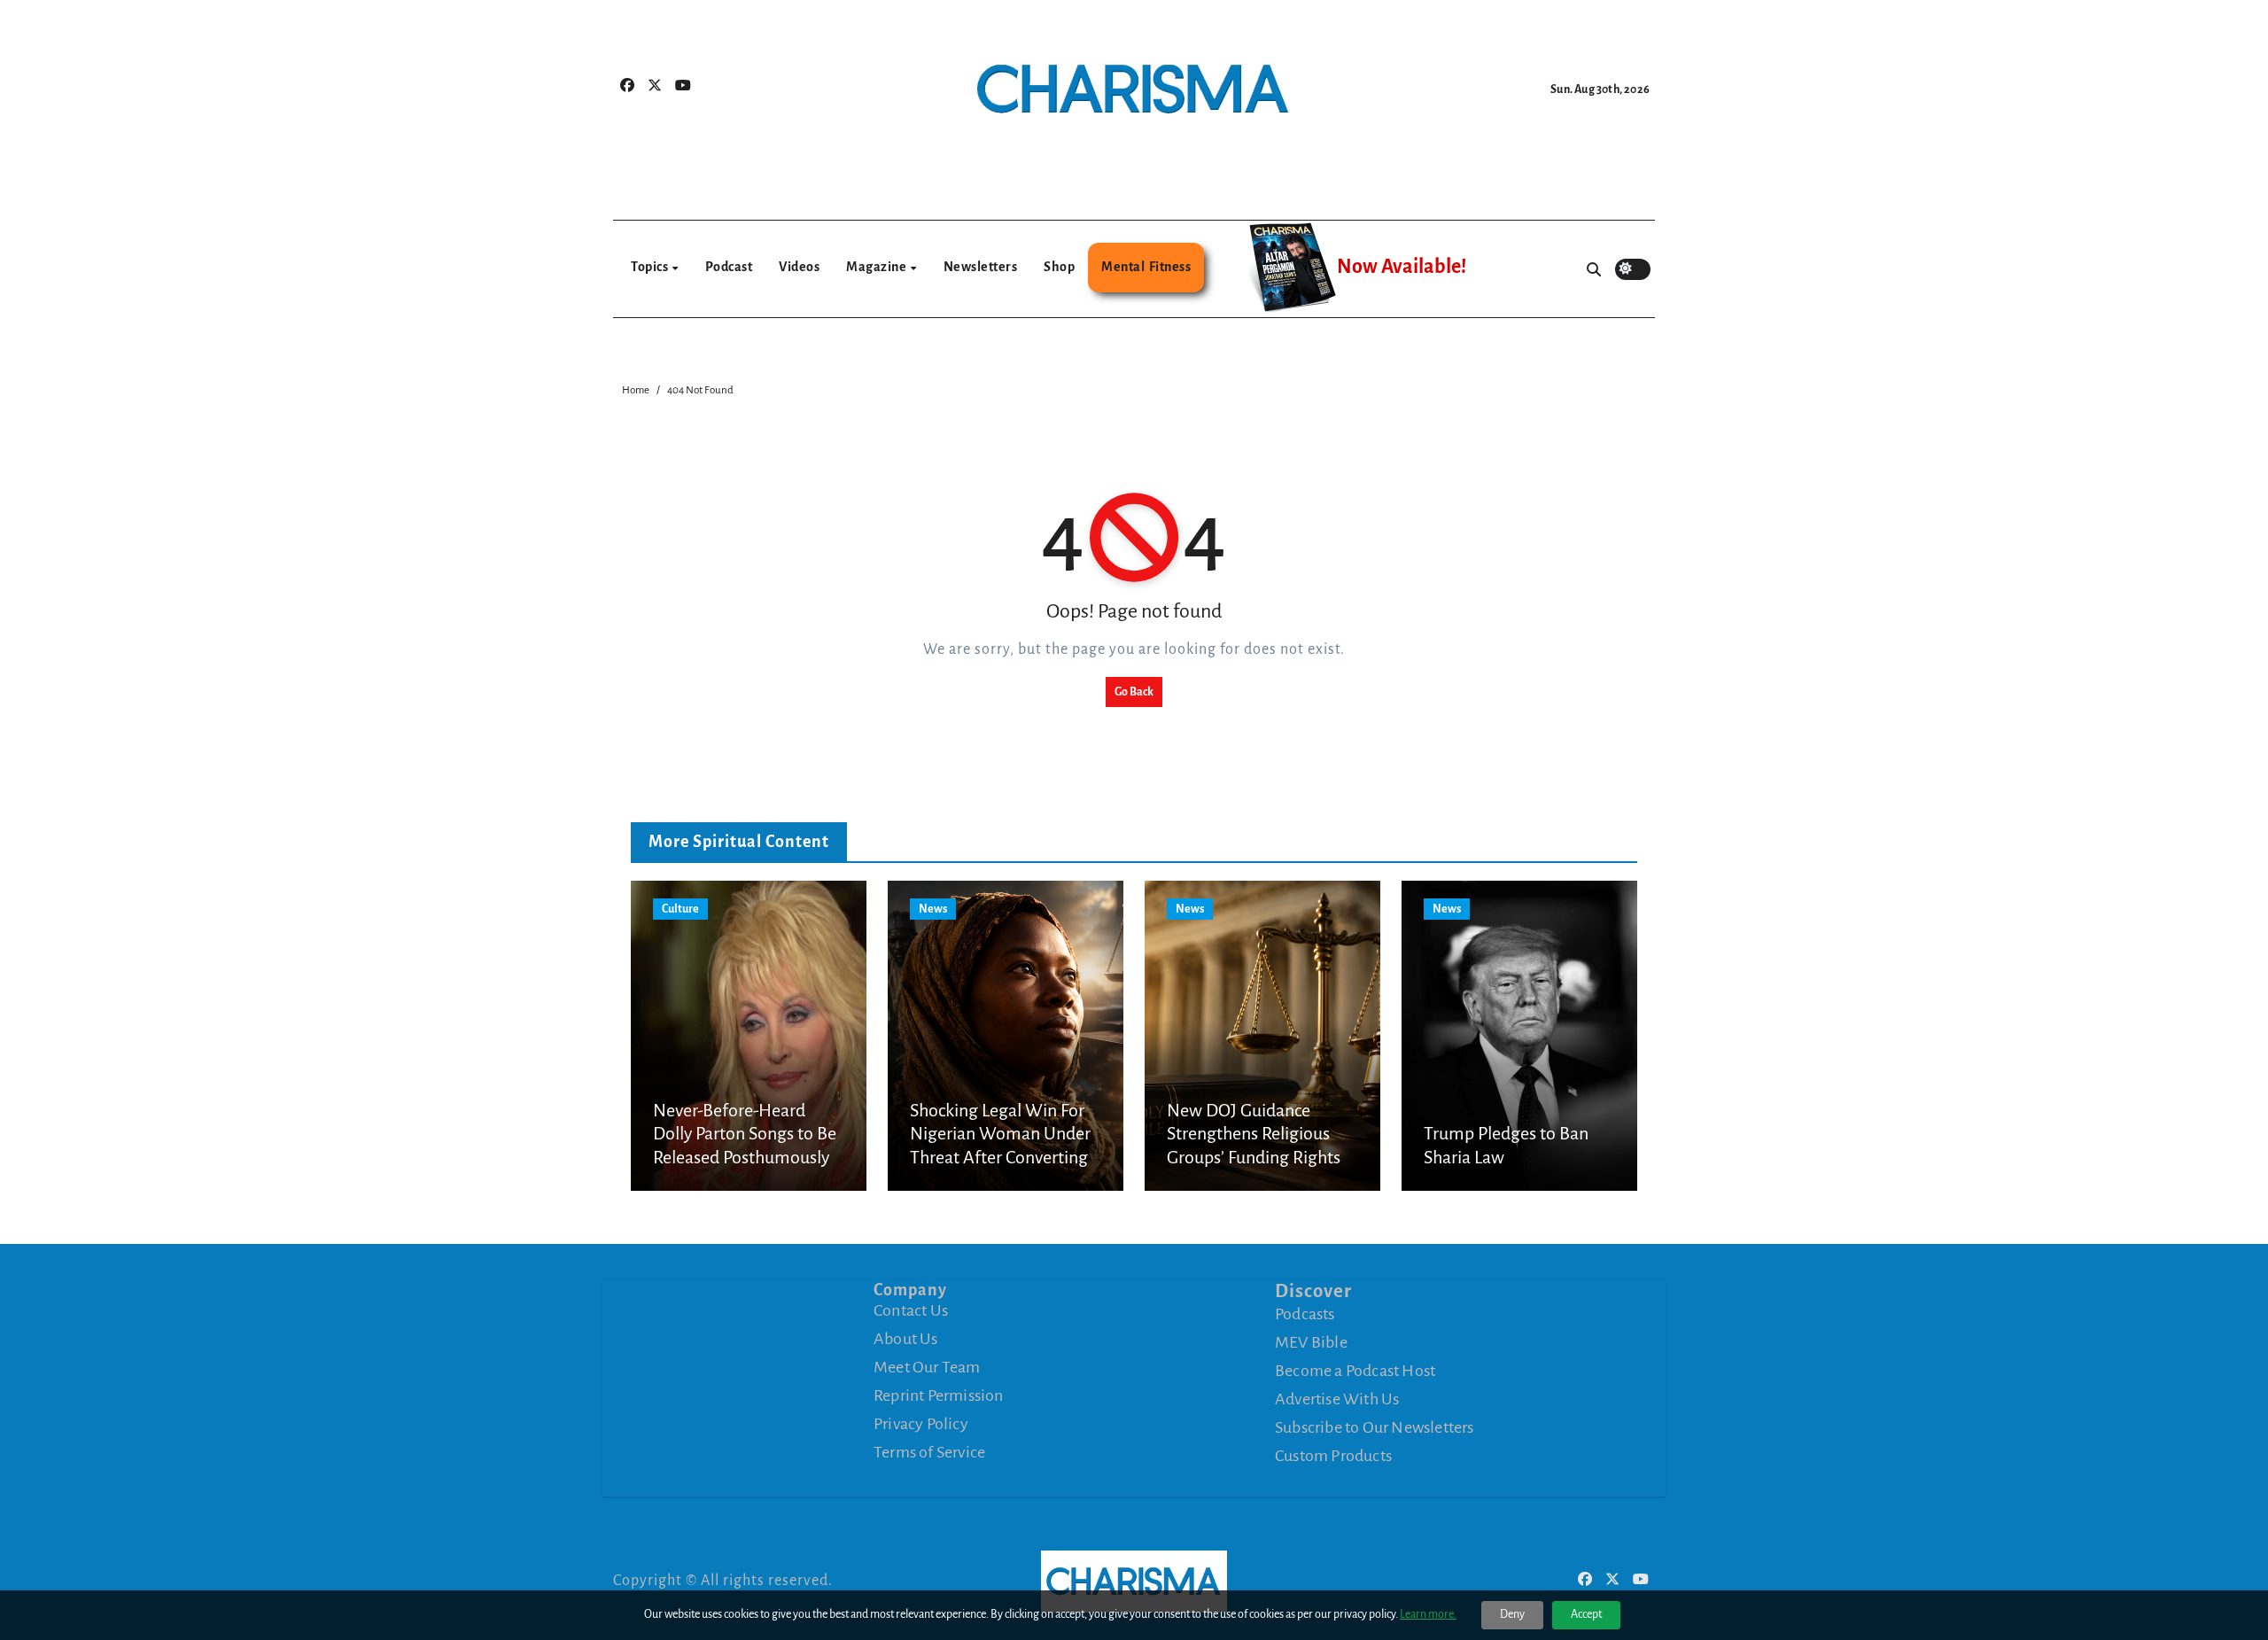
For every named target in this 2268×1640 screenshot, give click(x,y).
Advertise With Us (1337, 1399)
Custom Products (1333, 1456)
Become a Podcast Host (1355, 1371)
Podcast (729, 267)
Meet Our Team (927, 1367)
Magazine (878, 267)
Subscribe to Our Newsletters (1375, 1427)
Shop (1059, 267)
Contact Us (911, 1310)
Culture (680, 909)
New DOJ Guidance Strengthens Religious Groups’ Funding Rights (1254, 1134)
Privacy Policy (921, 1424)
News (933, 909)
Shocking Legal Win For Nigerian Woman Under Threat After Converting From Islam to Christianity (1000, 1157)
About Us (906, 1339)
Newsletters (981, 267)
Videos (799, 267)
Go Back (1134, 692)
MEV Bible (1311, 1342)
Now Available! (1402, 267)
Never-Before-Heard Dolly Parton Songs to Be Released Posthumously (745, 1134)
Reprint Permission (939, 1395)
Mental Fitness (1146, 267)
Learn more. (1428, 1614)
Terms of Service (929, 1452)
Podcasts (1305, 1314)
